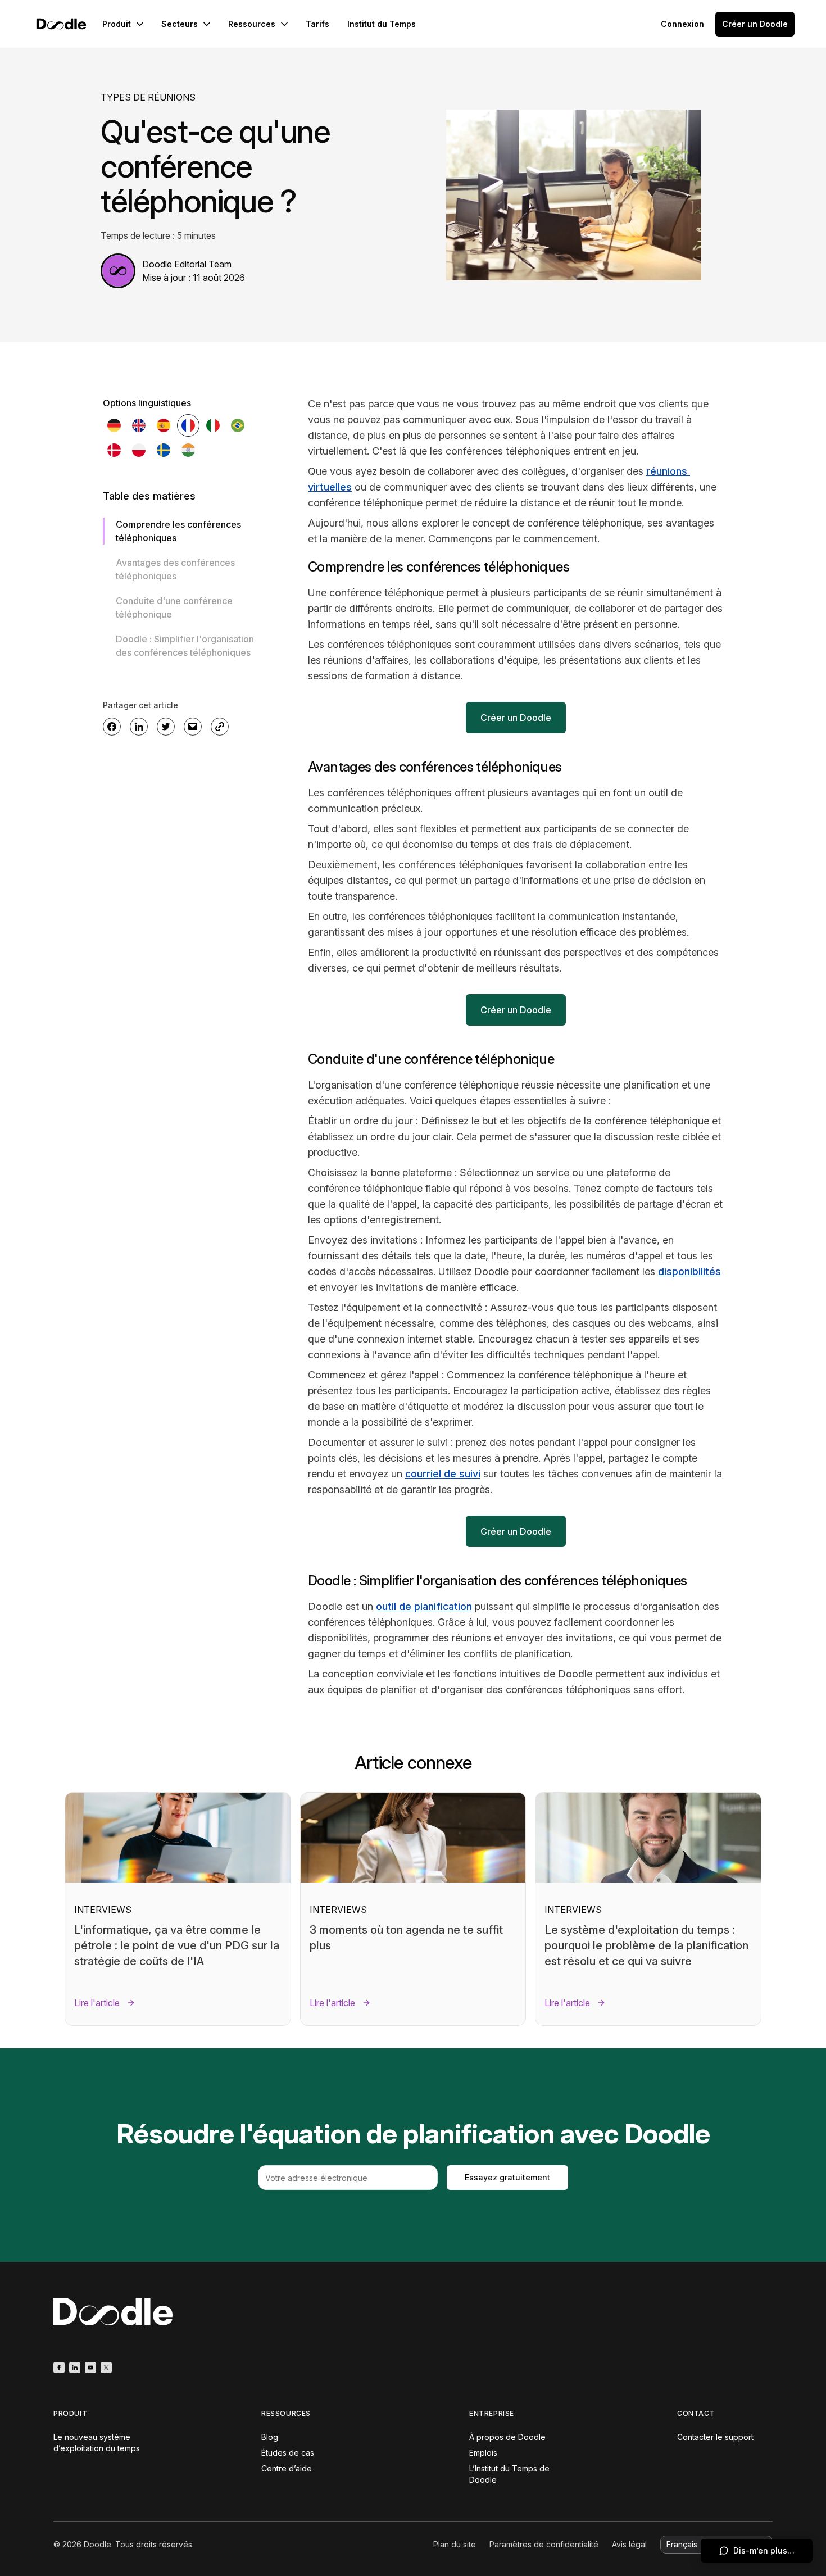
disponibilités (689, 1271)
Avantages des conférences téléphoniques (175, 569)
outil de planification (424, 1606)
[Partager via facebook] (112, 727)
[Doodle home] (61, 24)
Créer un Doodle (755, 24)
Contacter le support (715, 2437)
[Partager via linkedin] (139, 727)
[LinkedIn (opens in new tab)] (75, 2368)
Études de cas (288, 2453)
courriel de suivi (443, 1474)
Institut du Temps (382, 24)
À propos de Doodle (507, 2437)
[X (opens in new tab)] (106, 2368)
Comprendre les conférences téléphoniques (178, 531)
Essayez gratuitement (507, 2177)
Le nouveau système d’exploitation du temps (97, 2443)
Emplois (483, 2453)
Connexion (682, 24)
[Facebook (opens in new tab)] (59, 2368)
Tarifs (317, 24)
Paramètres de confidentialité (544, 2544)
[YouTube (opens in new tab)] (90, 2368)
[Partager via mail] (193, 727)
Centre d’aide (287, 2468)
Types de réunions (148, 97)
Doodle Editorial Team (187, 264)
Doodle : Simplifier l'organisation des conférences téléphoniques (185, 646)
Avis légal (629, 2544)
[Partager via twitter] (166, 727)
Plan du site (455, 2544)
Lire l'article (97, 2003)
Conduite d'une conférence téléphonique (174, 607)
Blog (270, 2437)
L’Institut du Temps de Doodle (509, 2474)
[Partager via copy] (220, 727)
